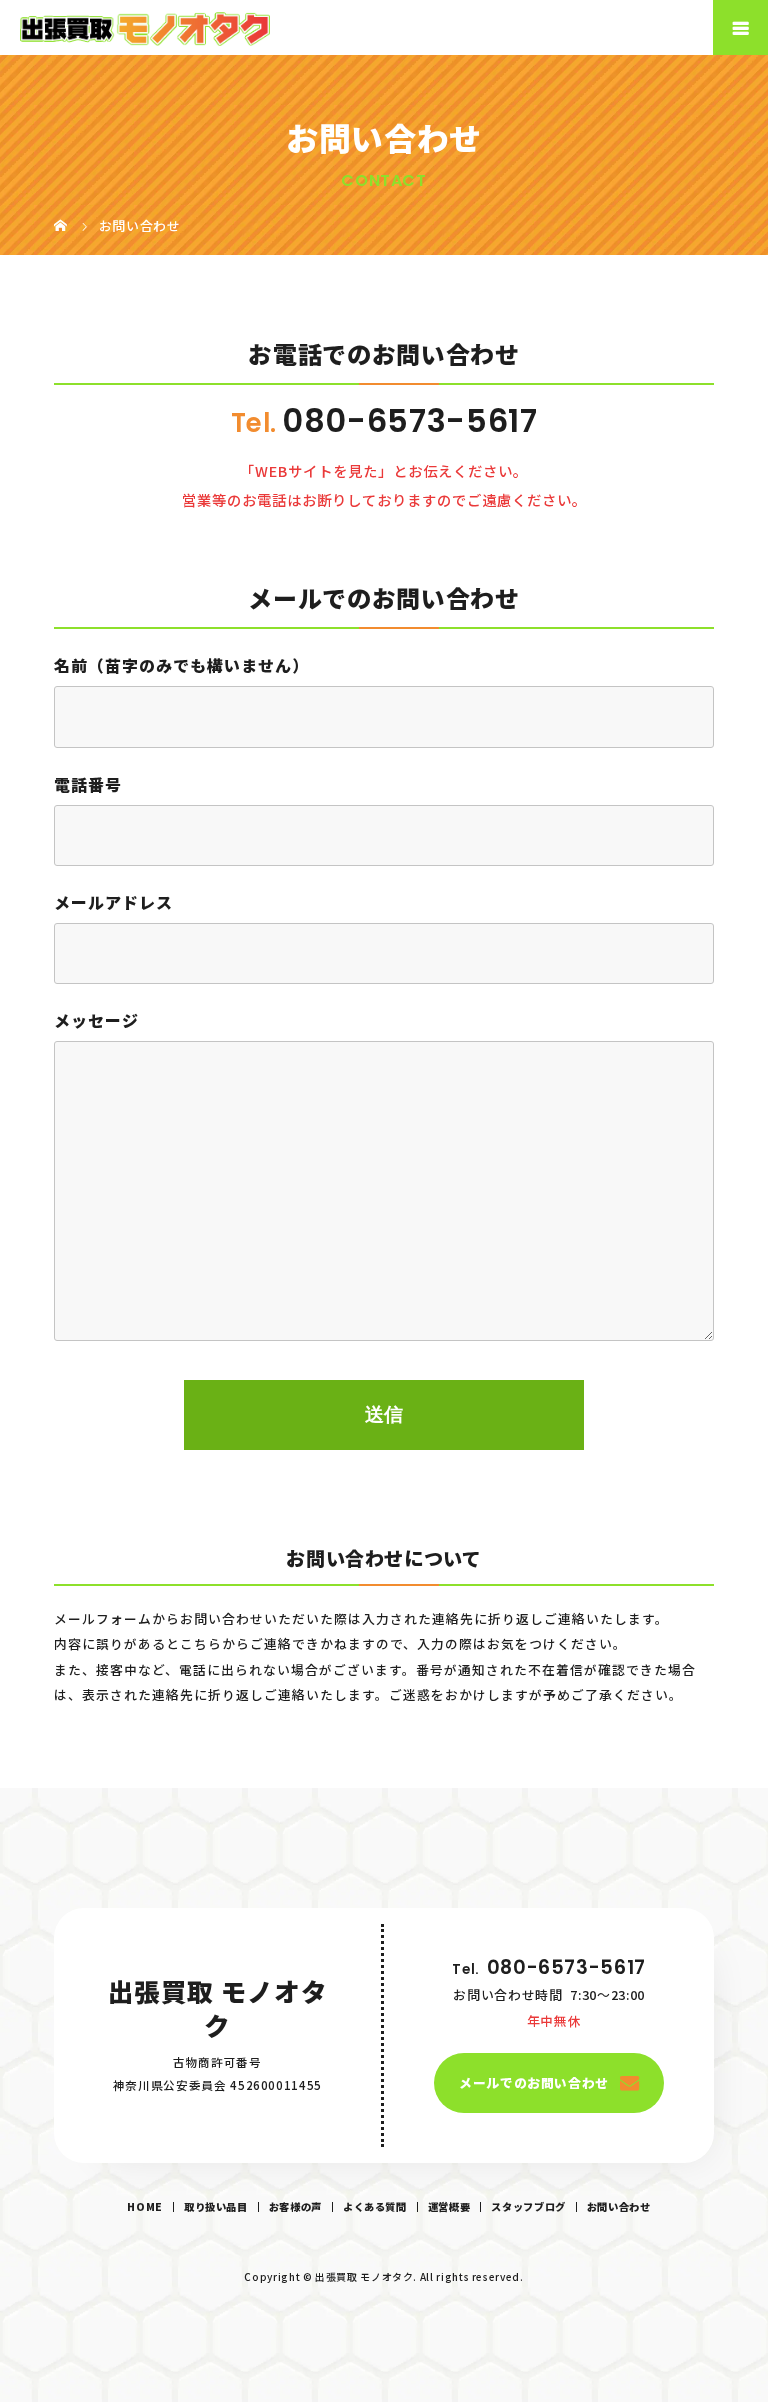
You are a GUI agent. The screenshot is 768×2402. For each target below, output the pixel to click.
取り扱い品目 (216, 2206)
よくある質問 (375, 2206)
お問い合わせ (619, 2206)
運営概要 (449, 2206)
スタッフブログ (528, 2206)
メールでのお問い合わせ (534, 2082)
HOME (145, 2206)
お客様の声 (295, 2206)
